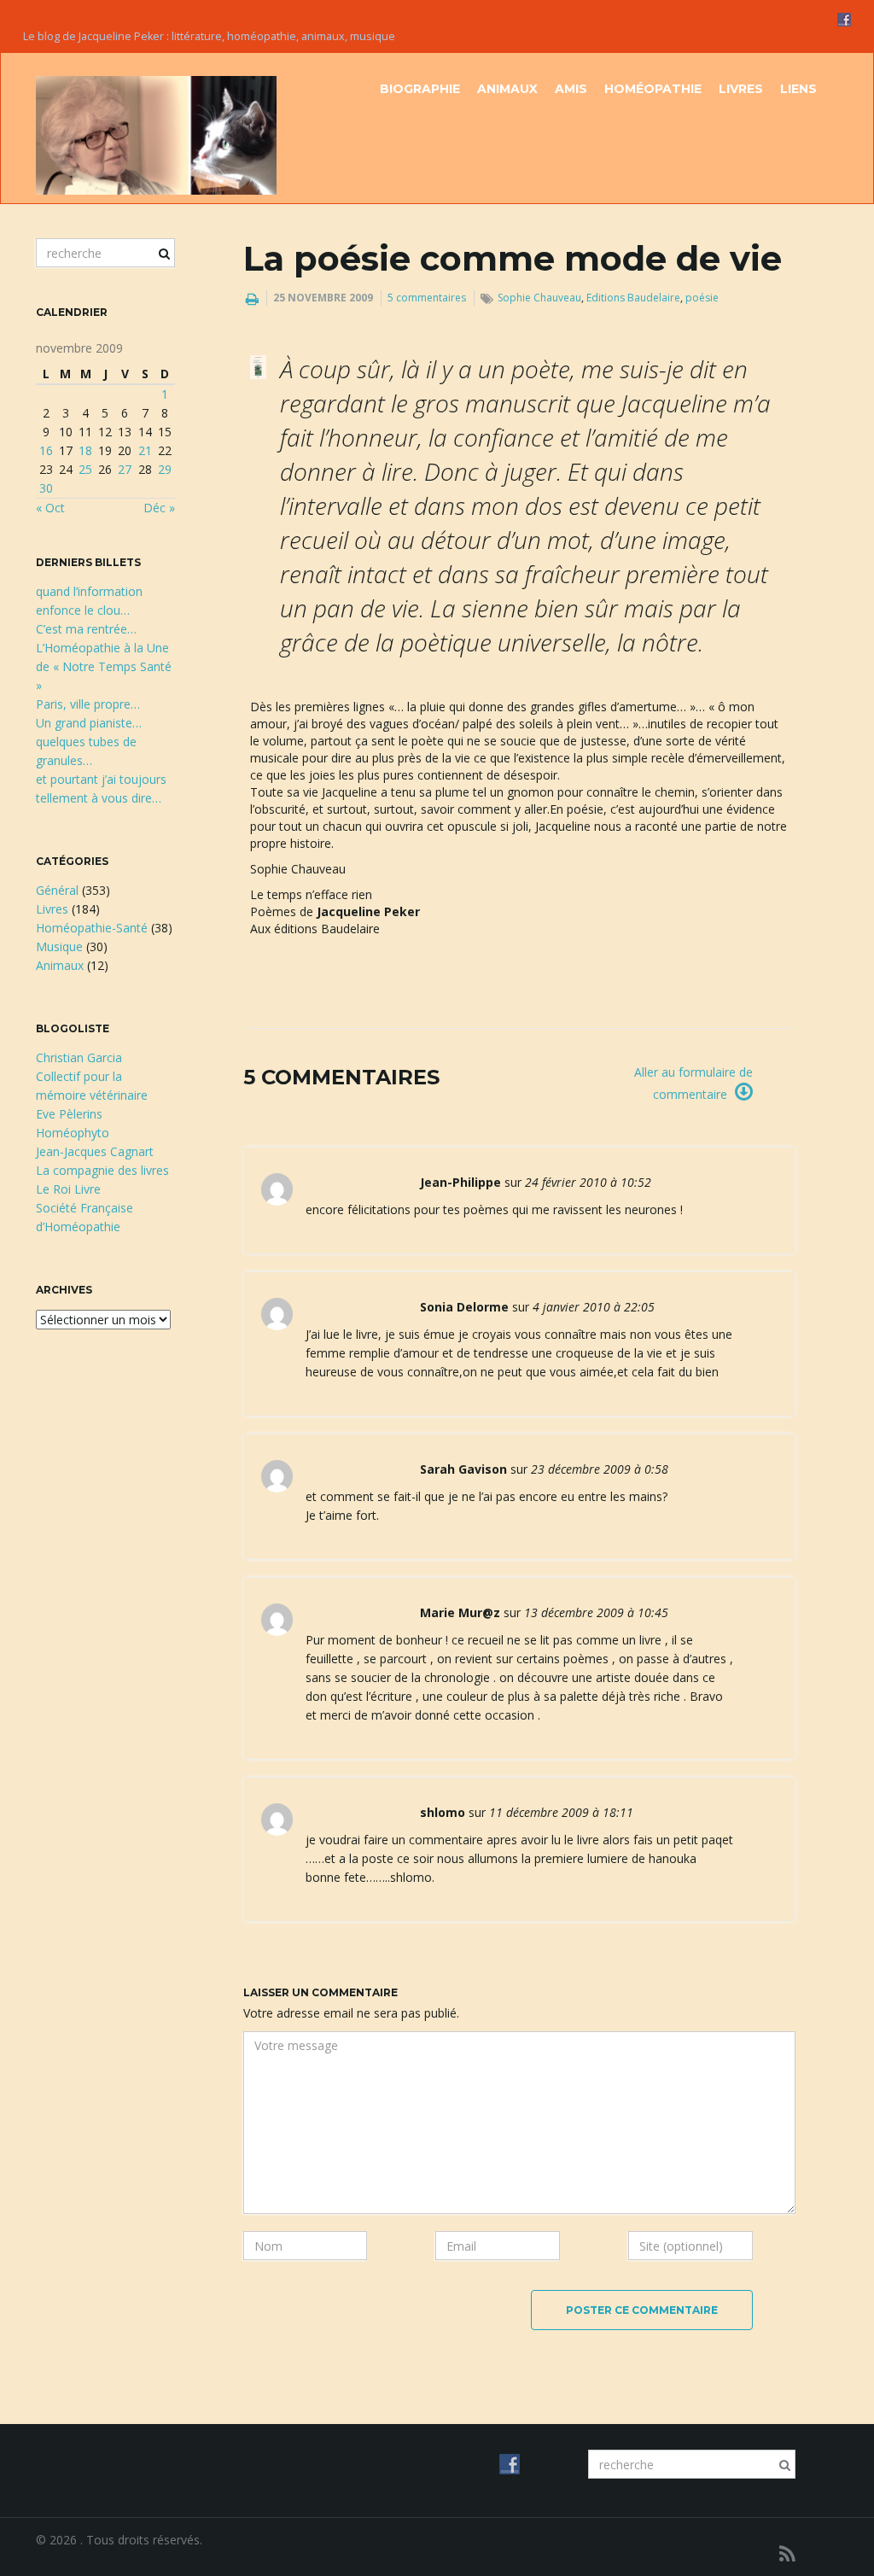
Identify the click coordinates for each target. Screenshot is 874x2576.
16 (46, 450)
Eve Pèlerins (69, 1114)
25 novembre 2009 (323, 298)
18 (85, 450)
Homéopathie (653, 89)
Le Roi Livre (68, 1189)
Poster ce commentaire (642, 2310)
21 (145, 450)
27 (125, 469)
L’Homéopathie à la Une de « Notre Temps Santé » (104, 666)
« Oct (50, 508)
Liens (798, 89)
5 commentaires (427, 298)
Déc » (159, 508)
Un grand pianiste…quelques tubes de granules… (89, 742)
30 (46, 488)
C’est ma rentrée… (86, 629)
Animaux (507, 89)
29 (165, 469)
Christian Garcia (79, 1057)
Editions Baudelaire (633, 298)
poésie (702, 298)
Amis (571, 89)
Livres (741, 89)
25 (85, 469)
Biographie (420, 89)
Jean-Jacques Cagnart (95, 1151)
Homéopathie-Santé (92, 928)
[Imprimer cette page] (252, 299)
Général (57, 890)
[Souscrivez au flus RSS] (787, 2553)
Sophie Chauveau (539, 298)
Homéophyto (73, 1133)
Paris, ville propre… (88, 704)
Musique (59, 946)
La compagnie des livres (102, 1170)
